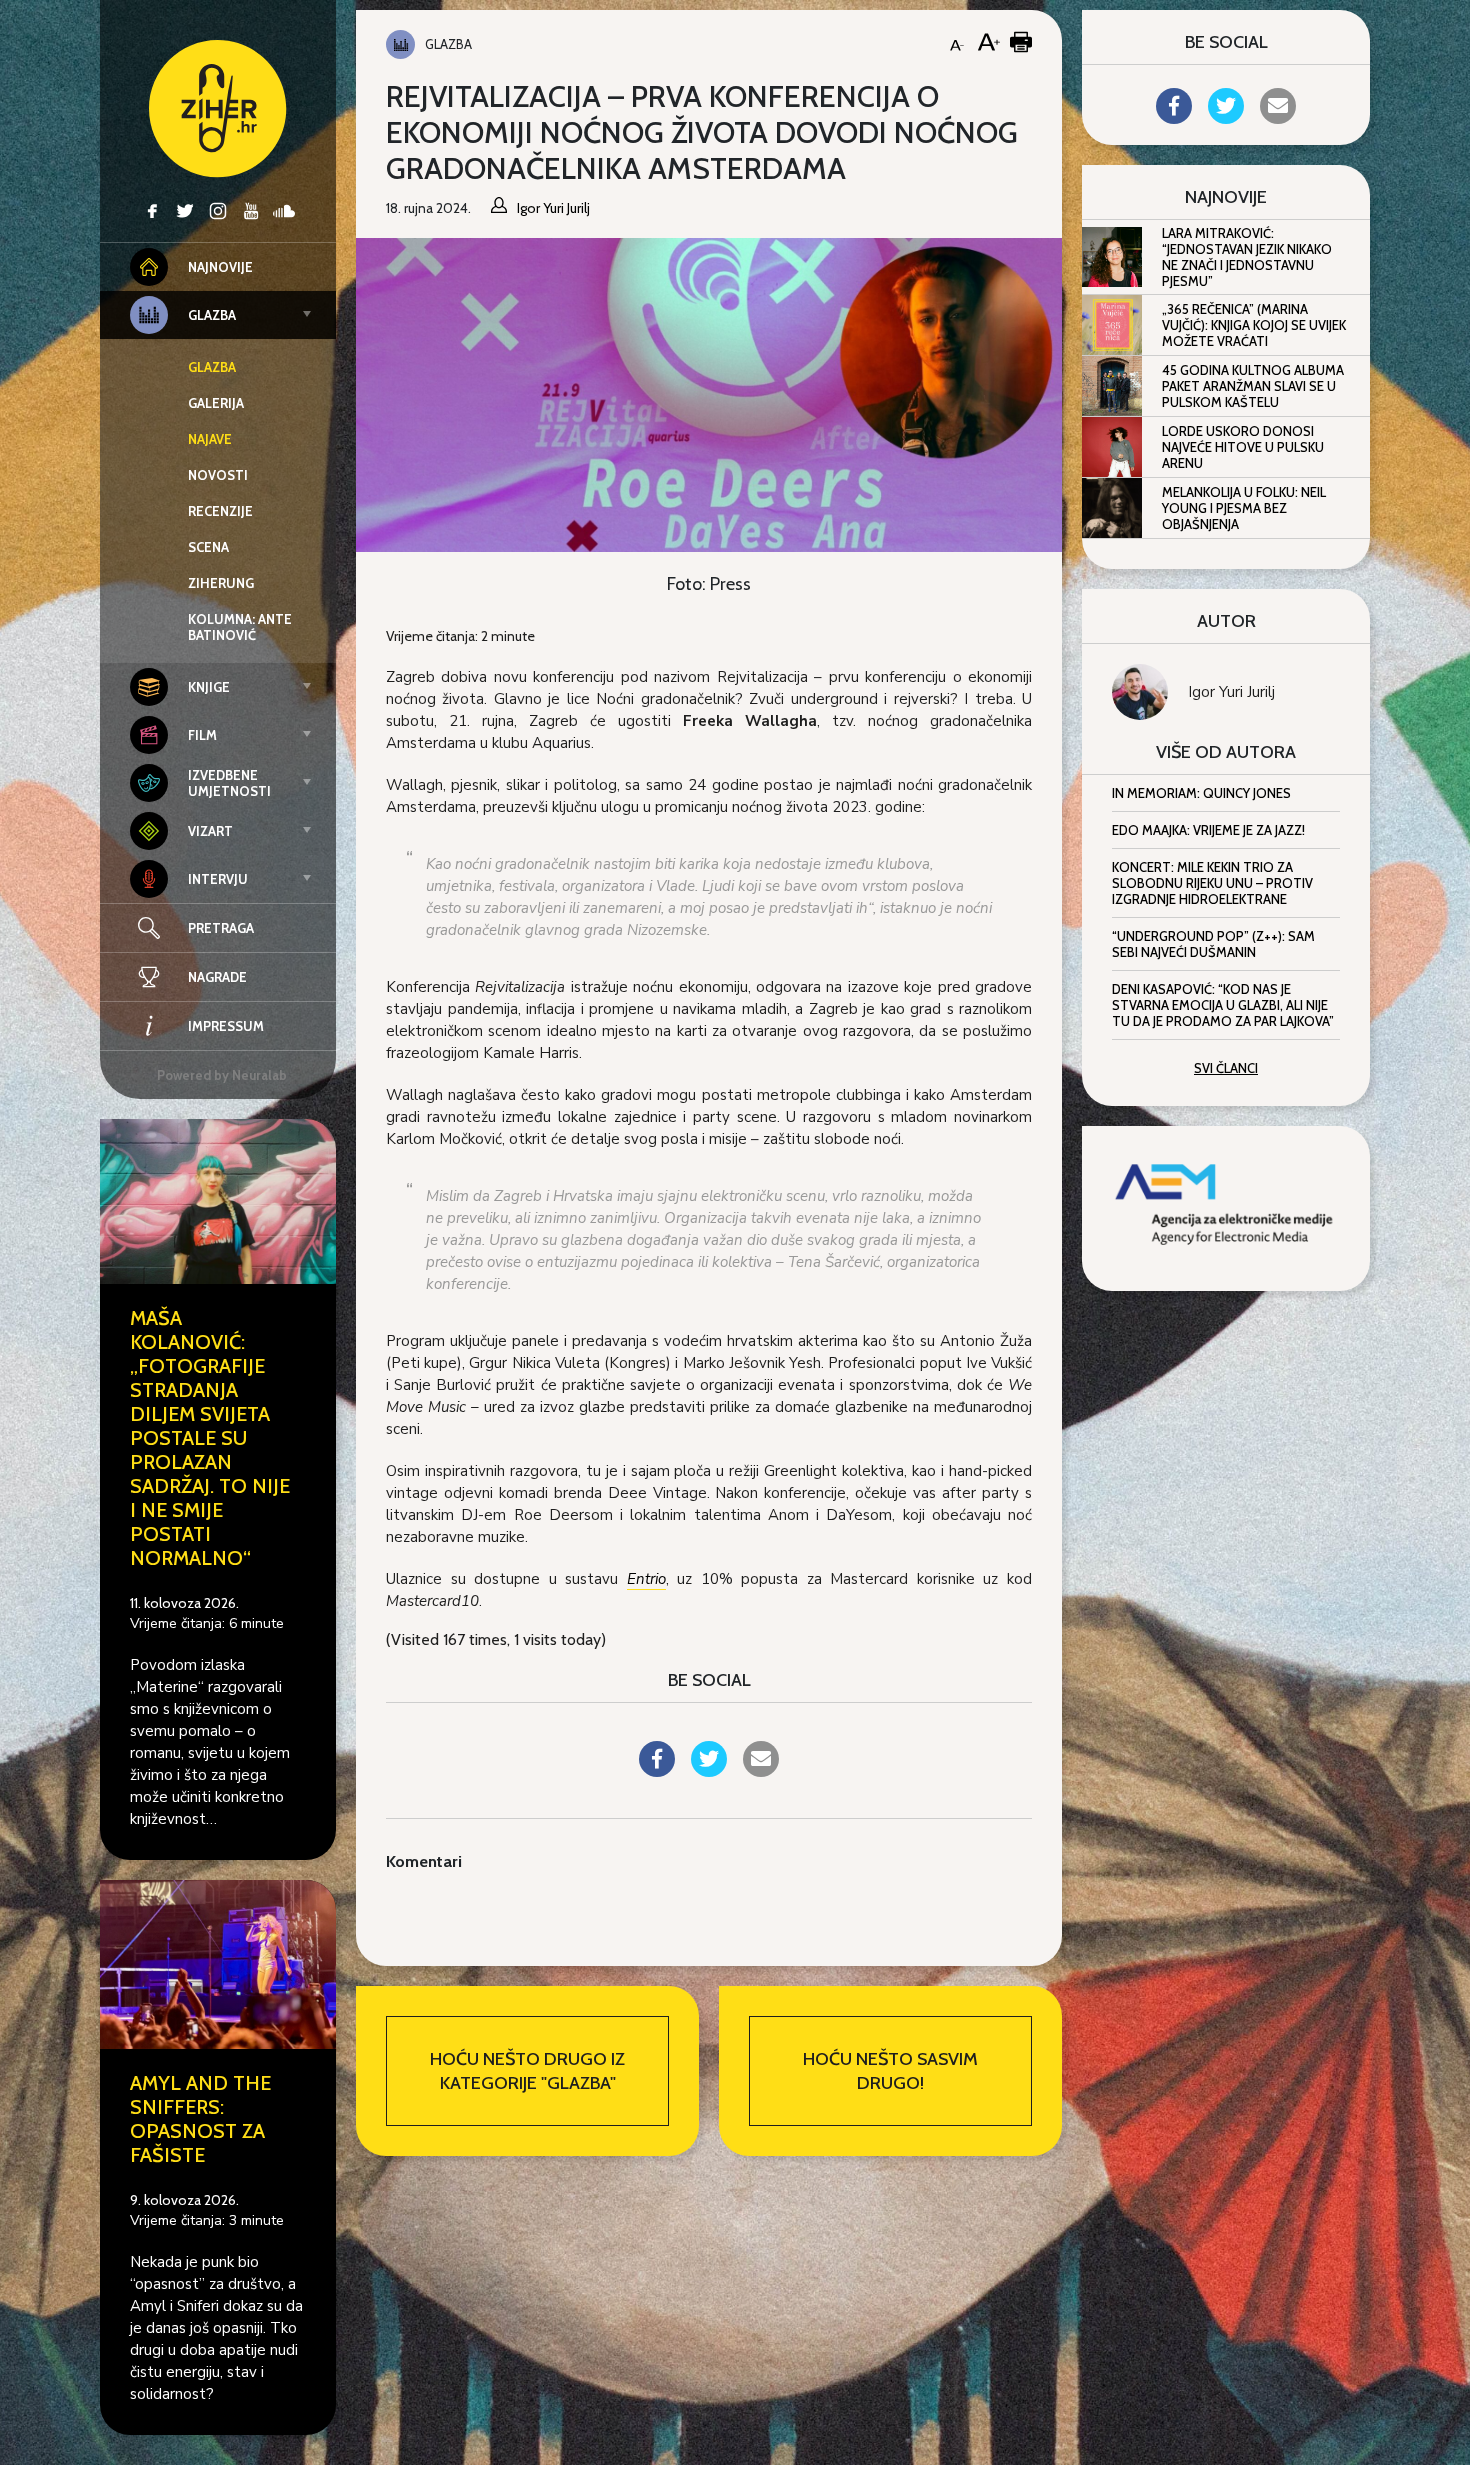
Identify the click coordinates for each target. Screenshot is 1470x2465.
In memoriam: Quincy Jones (1201, 793)
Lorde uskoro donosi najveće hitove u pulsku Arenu (1243, 447)
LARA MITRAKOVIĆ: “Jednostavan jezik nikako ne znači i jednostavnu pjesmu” (1247, 257)
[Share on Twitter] (709, 1771)
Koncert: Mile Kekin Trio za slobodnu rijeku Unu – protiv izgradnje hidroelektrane (1212, 883)
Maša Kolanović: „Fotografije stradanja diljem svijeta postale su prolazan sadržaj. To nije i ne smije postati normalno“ (210, 1438)
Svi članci (1226, 1068)
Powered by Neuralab (222, 1075)
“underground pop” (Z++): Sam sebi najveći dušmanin (1213, 944)
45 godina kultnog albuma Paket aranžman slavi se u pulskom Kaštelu (1253, 386)
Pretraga (221, 928)
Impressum (226, 1026)
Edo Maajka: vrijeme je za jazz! (1208, 830)
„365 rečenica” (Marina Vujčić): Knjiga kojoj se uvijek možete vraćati (1254, 325)
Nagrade (217, 977)
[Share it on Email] (761, 1771)
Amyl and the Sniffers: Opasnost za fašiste (200, 2119)
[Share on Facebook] (657, 1771)
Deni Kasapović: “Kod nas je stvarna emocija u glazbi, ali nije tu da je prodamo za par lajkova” (1223, 1005)
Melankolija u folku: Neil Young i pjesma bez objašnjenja (1244, 508)
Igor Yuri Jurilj (1231, 692)
